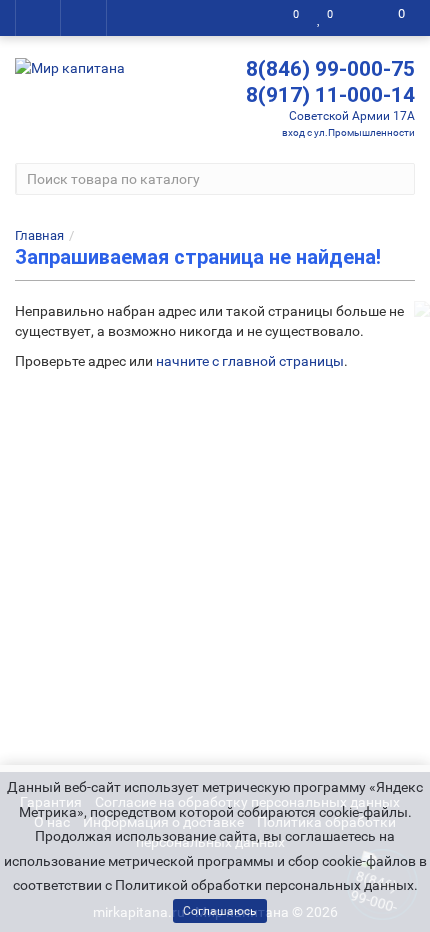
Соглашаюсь (220, 911)
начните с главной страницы (250, 361)
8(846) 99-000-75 (330, 69)
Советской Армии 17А (352, 116)
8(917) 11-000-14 (330, 95)
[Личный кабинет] (358, 18)
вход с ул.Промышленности (348, 132)
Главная (39, 235)
